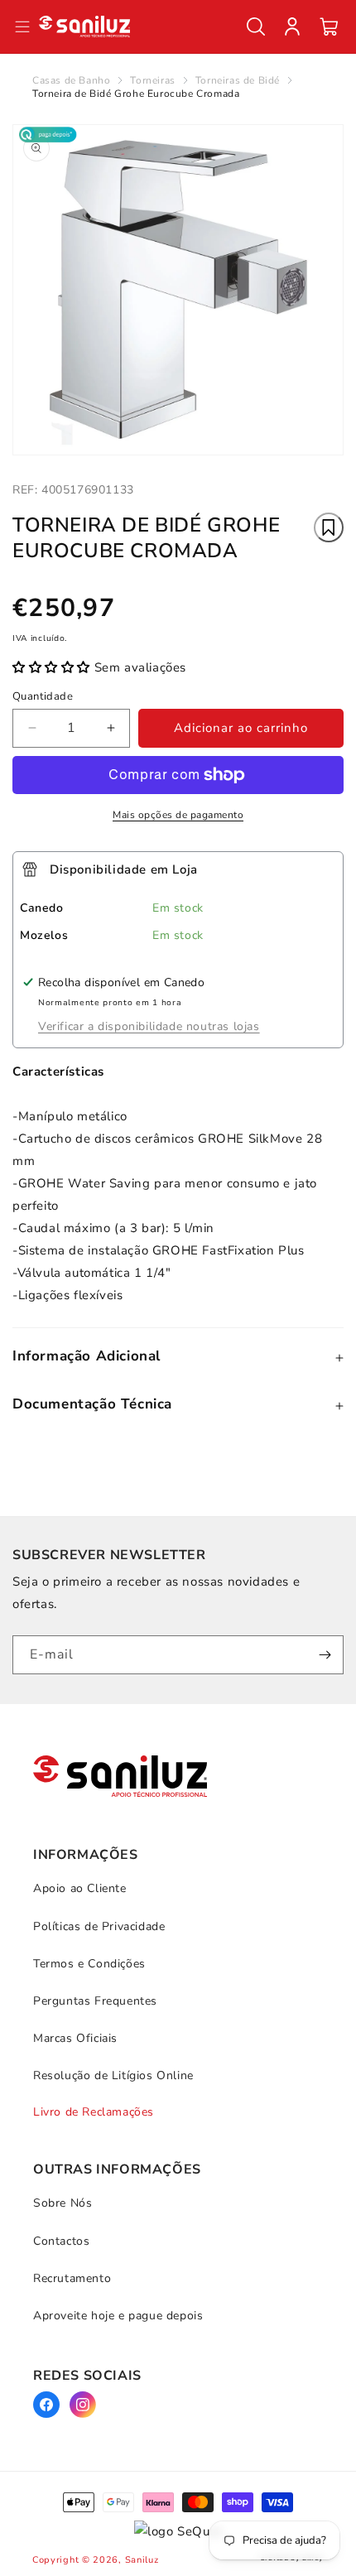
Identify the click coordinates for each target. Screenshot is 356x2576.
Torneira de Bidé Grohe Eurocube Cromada (136, 94)
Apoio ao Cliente (80, 1888)
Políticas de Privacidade (99, 1926)
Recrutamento (72, 2278)
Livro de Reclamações (94, 2112)
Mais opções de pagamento (178, 815)
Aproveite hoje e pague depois (118, 2316)
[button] (256, 26)
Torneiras (152, 80)
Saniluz (142, 2560)
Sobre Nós (63, 2203)
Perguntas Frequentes (95, 2001)
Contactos (61, 2241)
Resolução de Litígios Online (113, 2075)
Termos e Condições (89, 1964)
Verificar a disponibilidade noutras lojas (149, 1026)
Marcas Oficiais (75, 2038)
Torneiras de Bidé (238, 80)
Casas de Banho (71, 80)
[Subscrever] (325, 1655)
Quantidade (43, 696)
